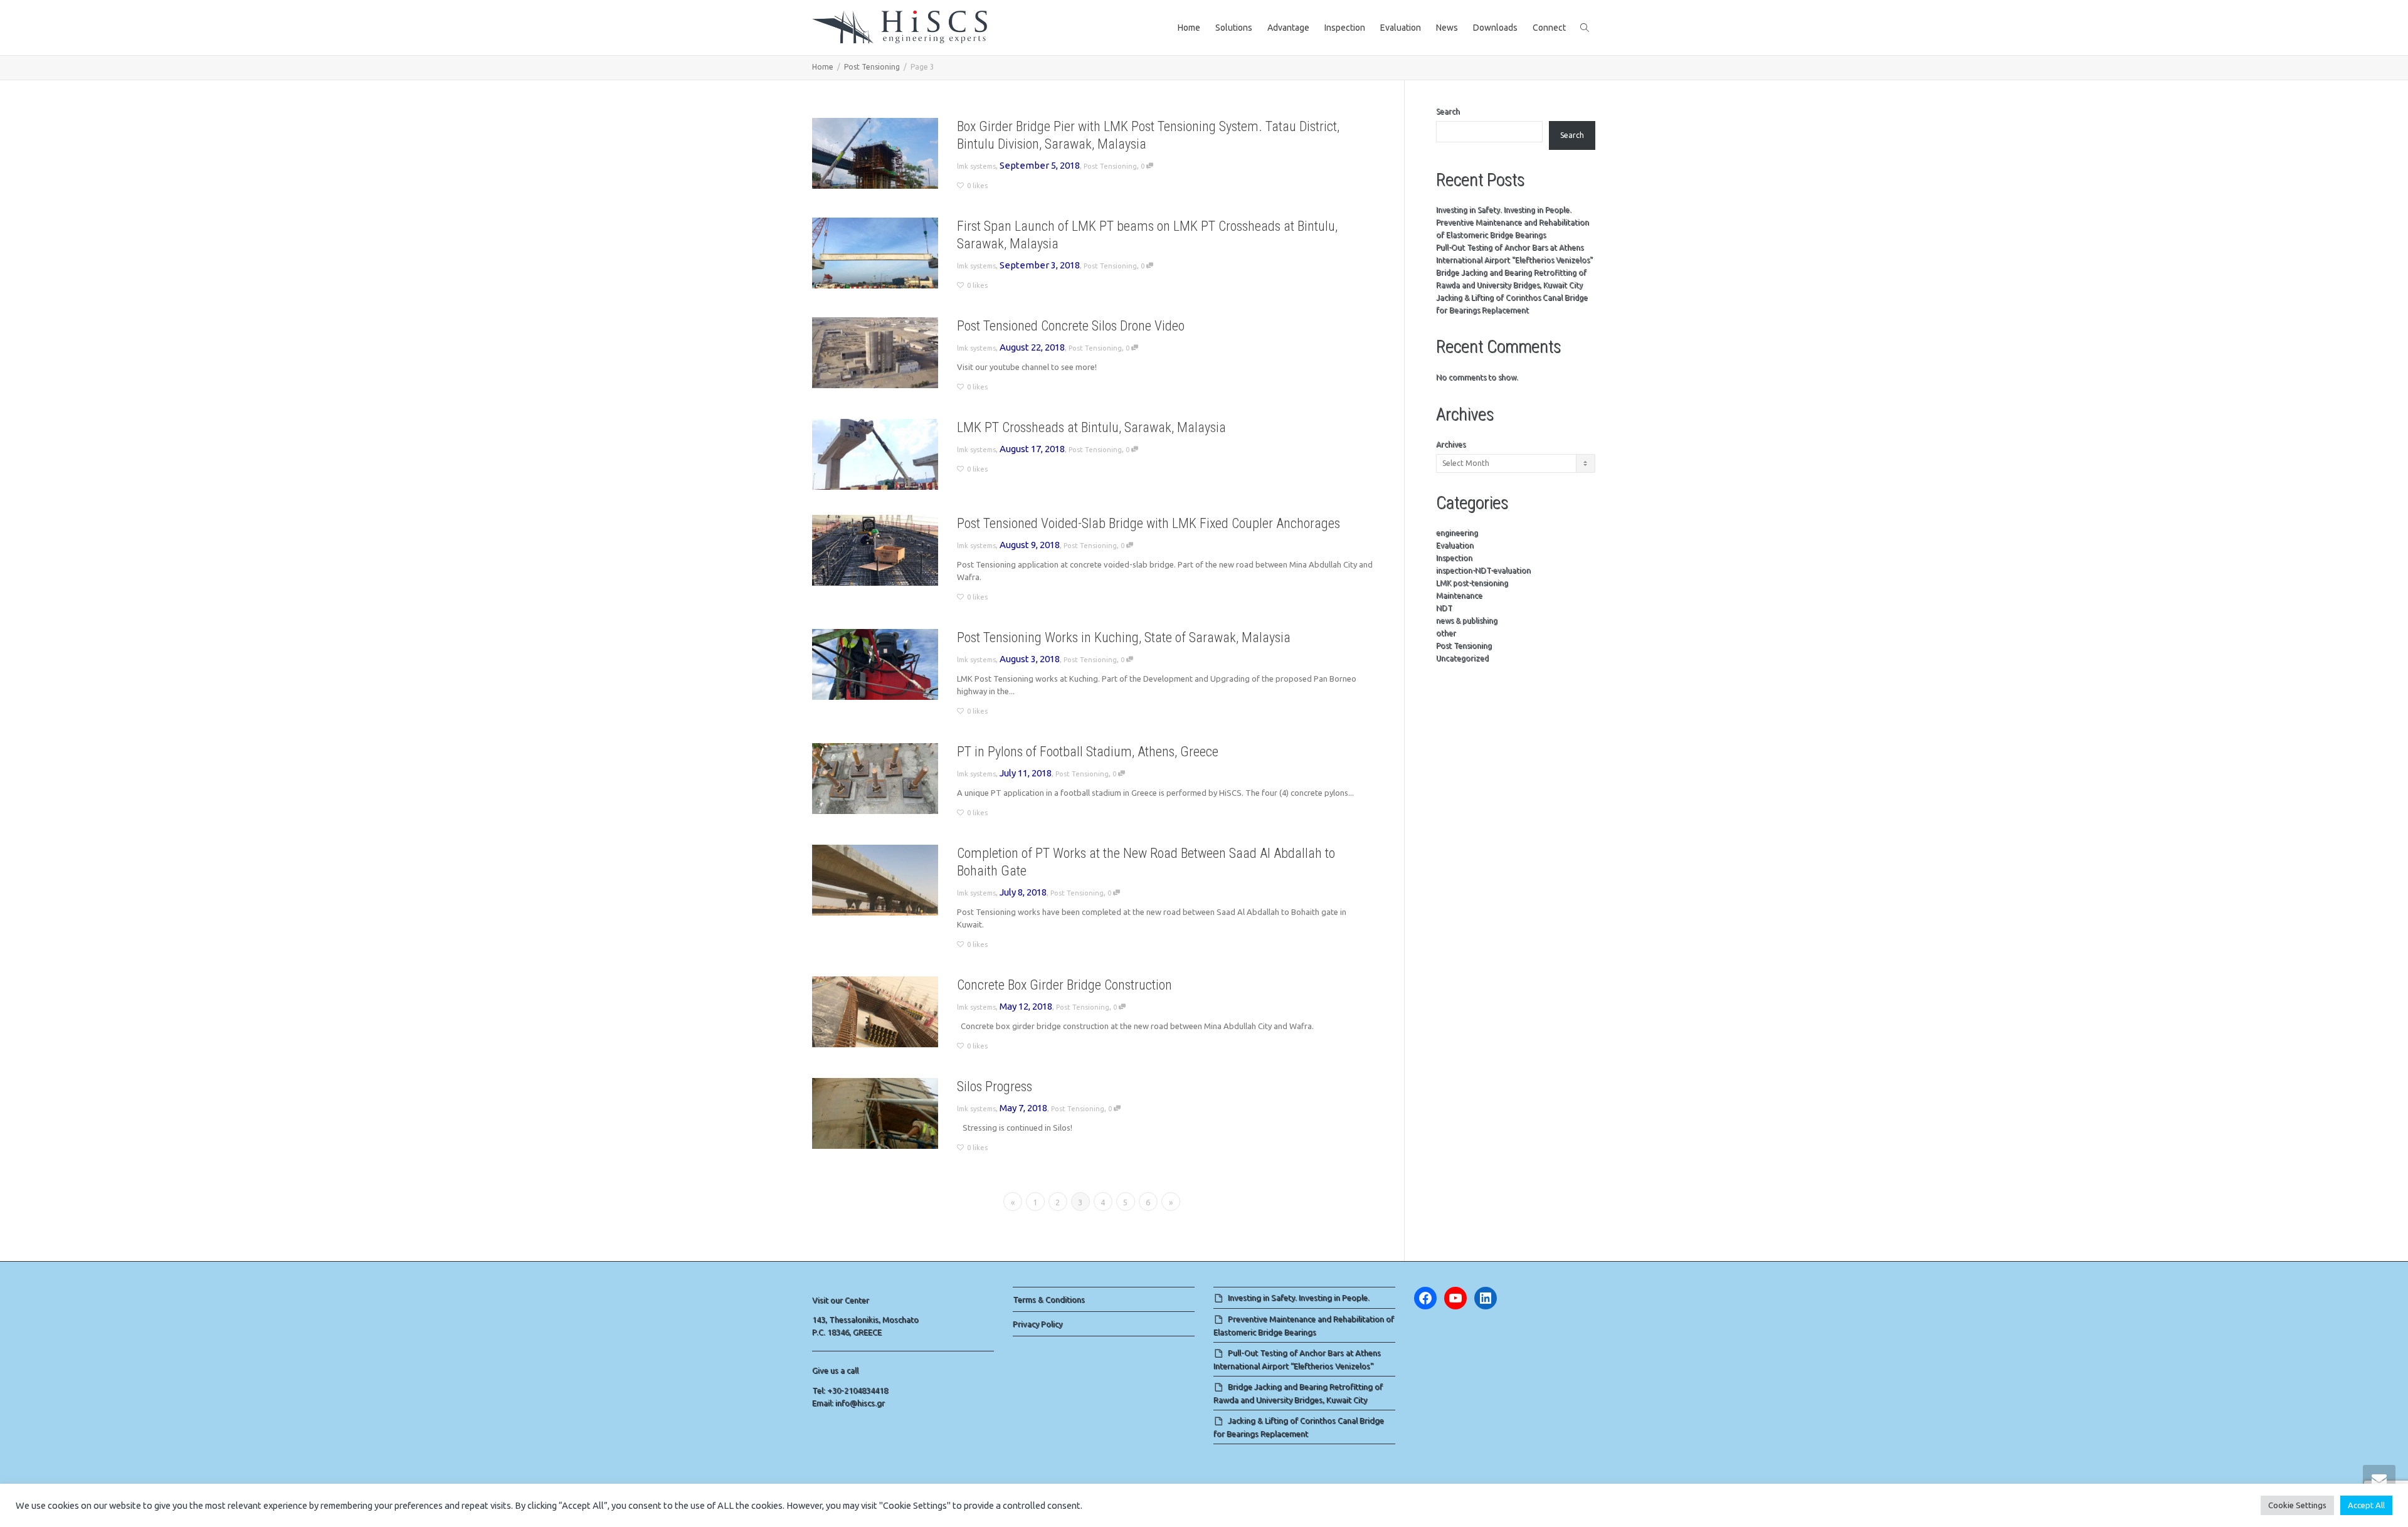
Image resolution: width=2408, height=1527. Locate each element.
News (1447, 28)
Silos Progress (995, 1086)
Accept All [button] (2366, 1505)
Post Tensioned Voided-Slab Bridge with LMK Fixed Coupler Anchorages (1149, 523)
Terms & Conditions (1049, 1299)
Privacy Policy (1038, 1324)
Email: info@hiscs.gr (848, 1403)
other (1446, 633)
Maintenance (1459, 595)
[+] (875, 153)
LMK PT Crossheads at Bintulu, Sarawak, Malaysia (1091, 427)
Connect (1549, 28)
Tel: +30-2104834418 (850, 1390)
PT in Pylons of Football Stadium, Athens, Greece (1088, 752)
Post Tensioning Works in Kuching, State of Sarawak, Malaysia (1124, 637)
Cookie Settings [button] (2297, 1505)
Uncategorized (1462, 658)
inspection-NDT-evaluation (1483, 570)
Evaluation (1401, 28)
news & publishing (1467, 621)
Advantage (1288, 28)
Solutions (1234, 28)
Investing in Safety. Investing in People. (1504, 210)
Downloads (1495, 28)
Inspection (1345, 28)
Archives (1451, 444)
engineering (1457, 533)
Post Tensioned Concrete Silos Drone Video (1071, 326)
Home (1189, 28)
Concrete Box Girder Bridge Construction (1064, 985)
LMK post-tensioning (1472, 583)
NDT (1444, 608)
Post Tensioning (1110, 166)
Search (1448, 111)
